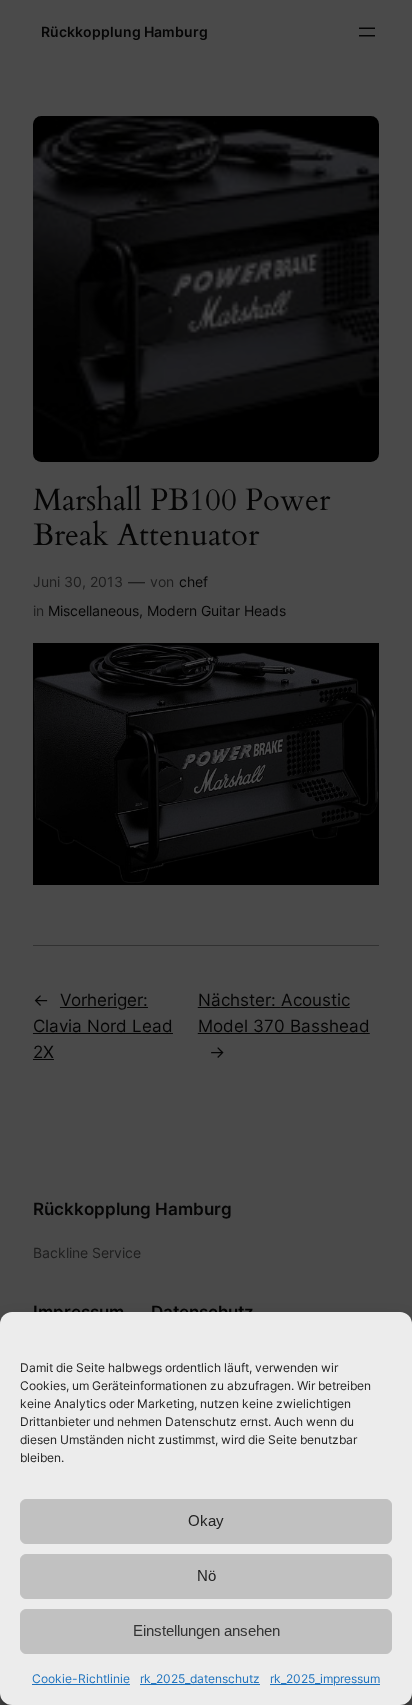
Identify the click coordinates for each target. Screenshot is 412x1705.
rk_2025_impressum (325, 1678)
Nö (206, 1575)
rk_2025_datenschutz (200, 1678)
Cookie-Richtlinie (81, 1678)
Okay (206, 1520)
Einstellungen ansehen (206, 1630)
